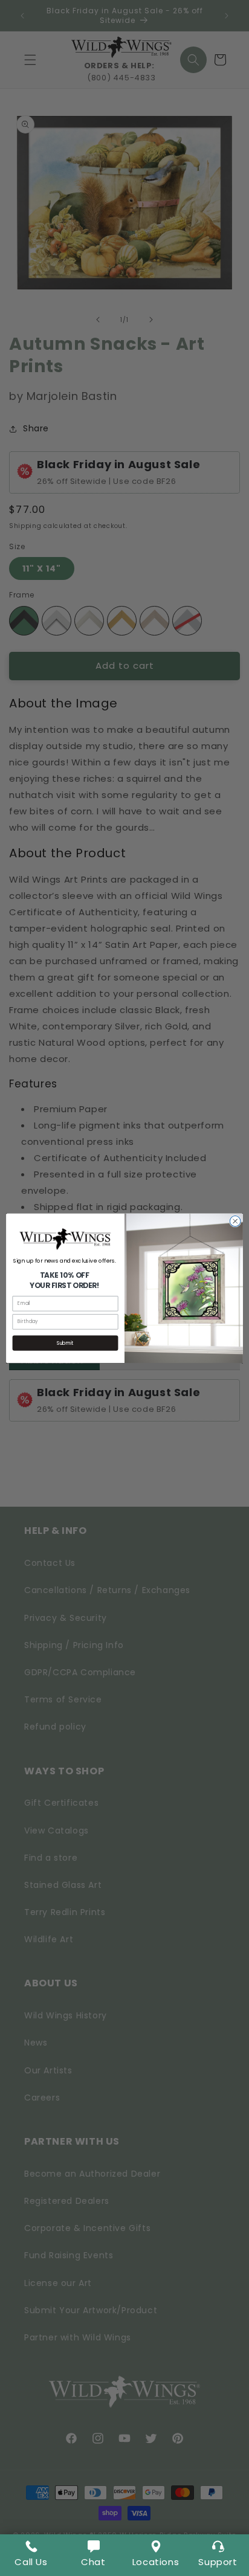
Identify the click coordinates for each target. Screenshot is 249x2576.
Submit (65, 1343)
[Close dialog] (235, 1221)
